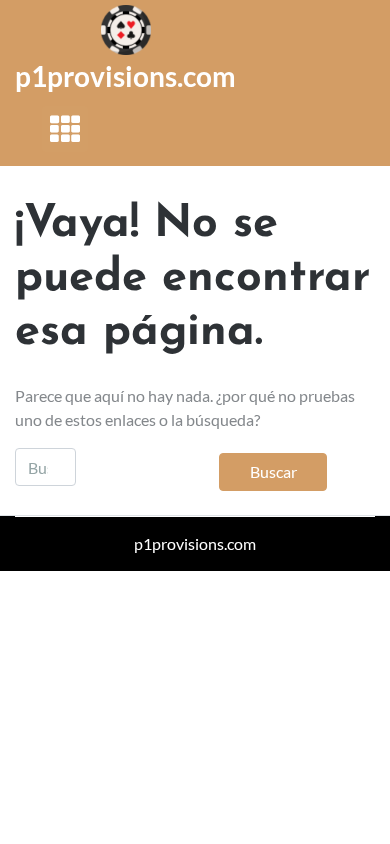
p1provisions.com (125, 76)
